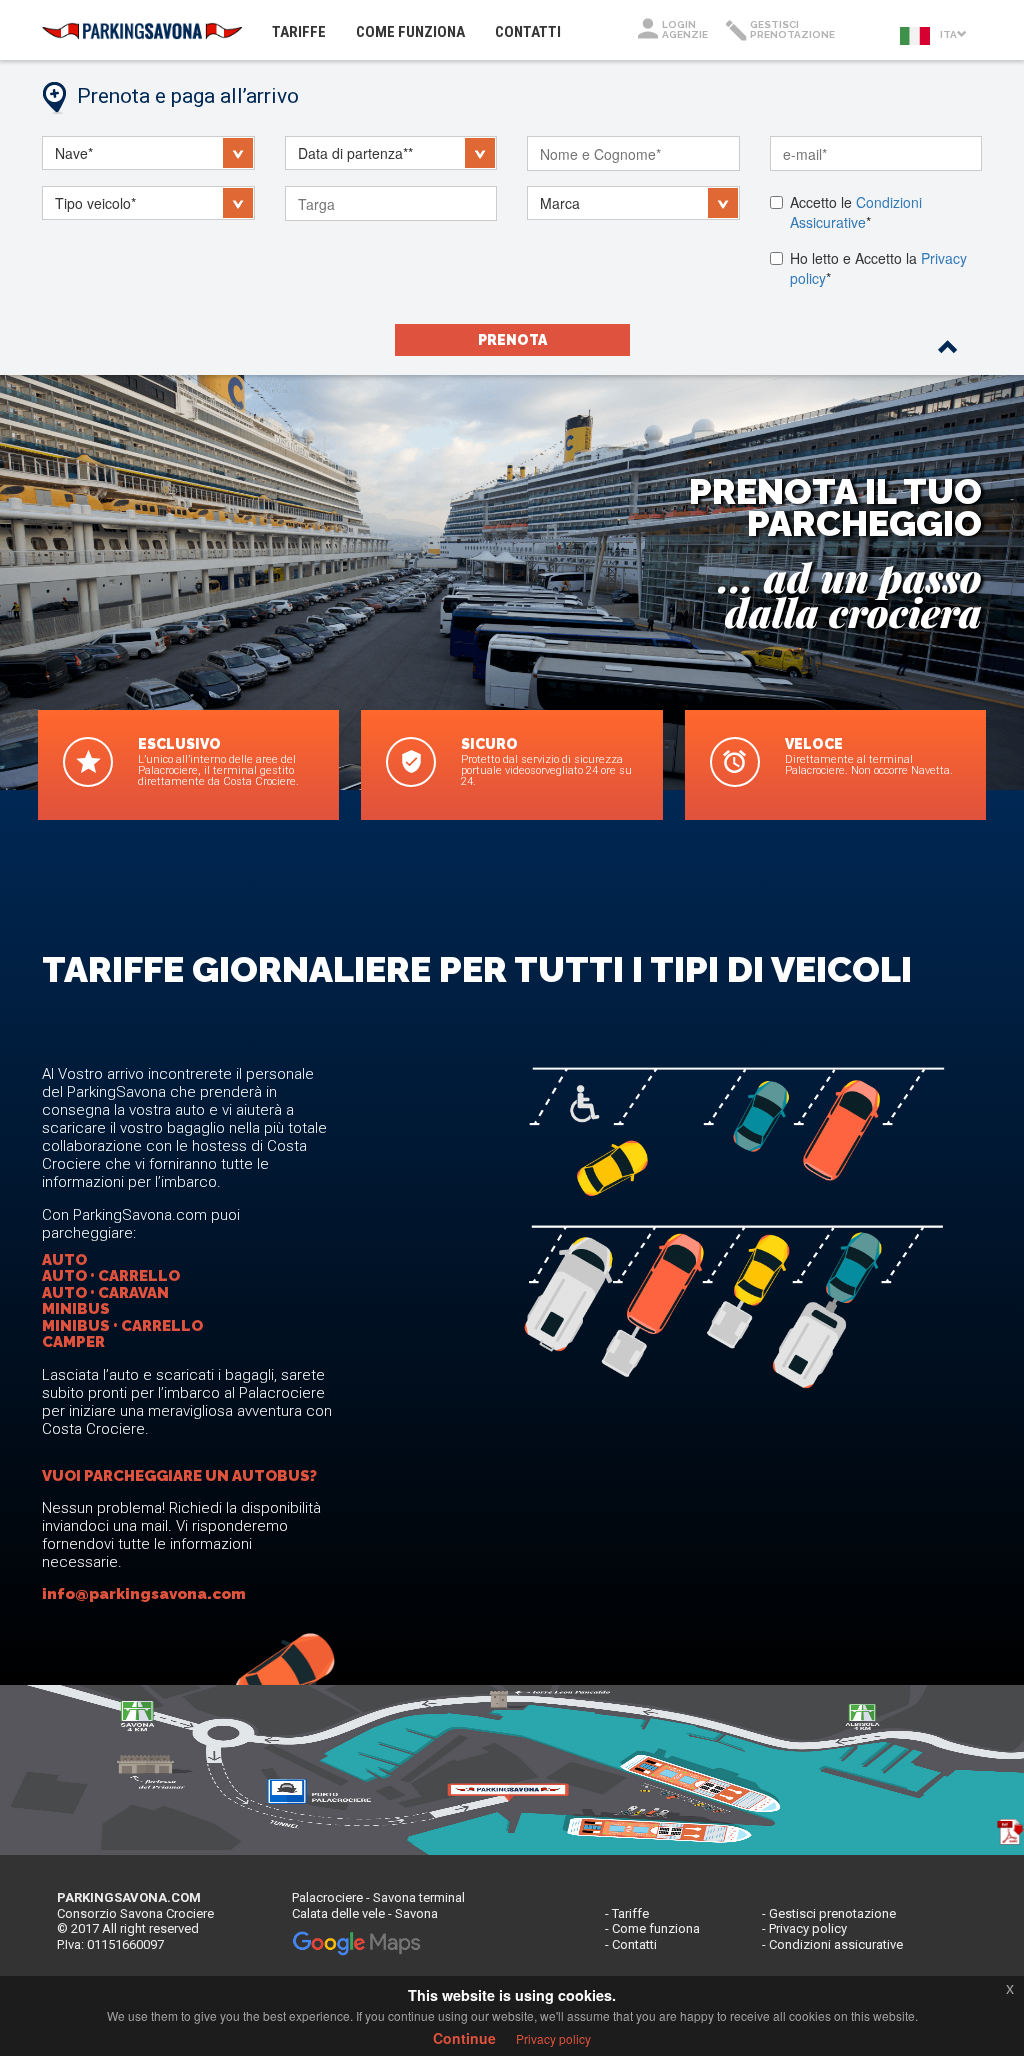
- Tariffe (627, 1913)
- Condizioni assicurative (832, 1944)
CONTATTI (528, 32)
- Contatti (631, 1944)
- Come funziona (652, 1928)
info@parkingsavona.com (144, 1594)
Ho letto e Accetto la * (878, 268)
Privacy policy (553, 2038)
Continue (464, 2038)
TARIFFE (306, 31)
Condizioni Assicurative (856, 212)
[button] (148, 153)
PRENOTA (512, 340)
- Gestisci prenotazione (829, 1913)
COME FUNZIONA (410, 32)
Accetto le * (856, 212)
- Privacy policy (804, 1928)
